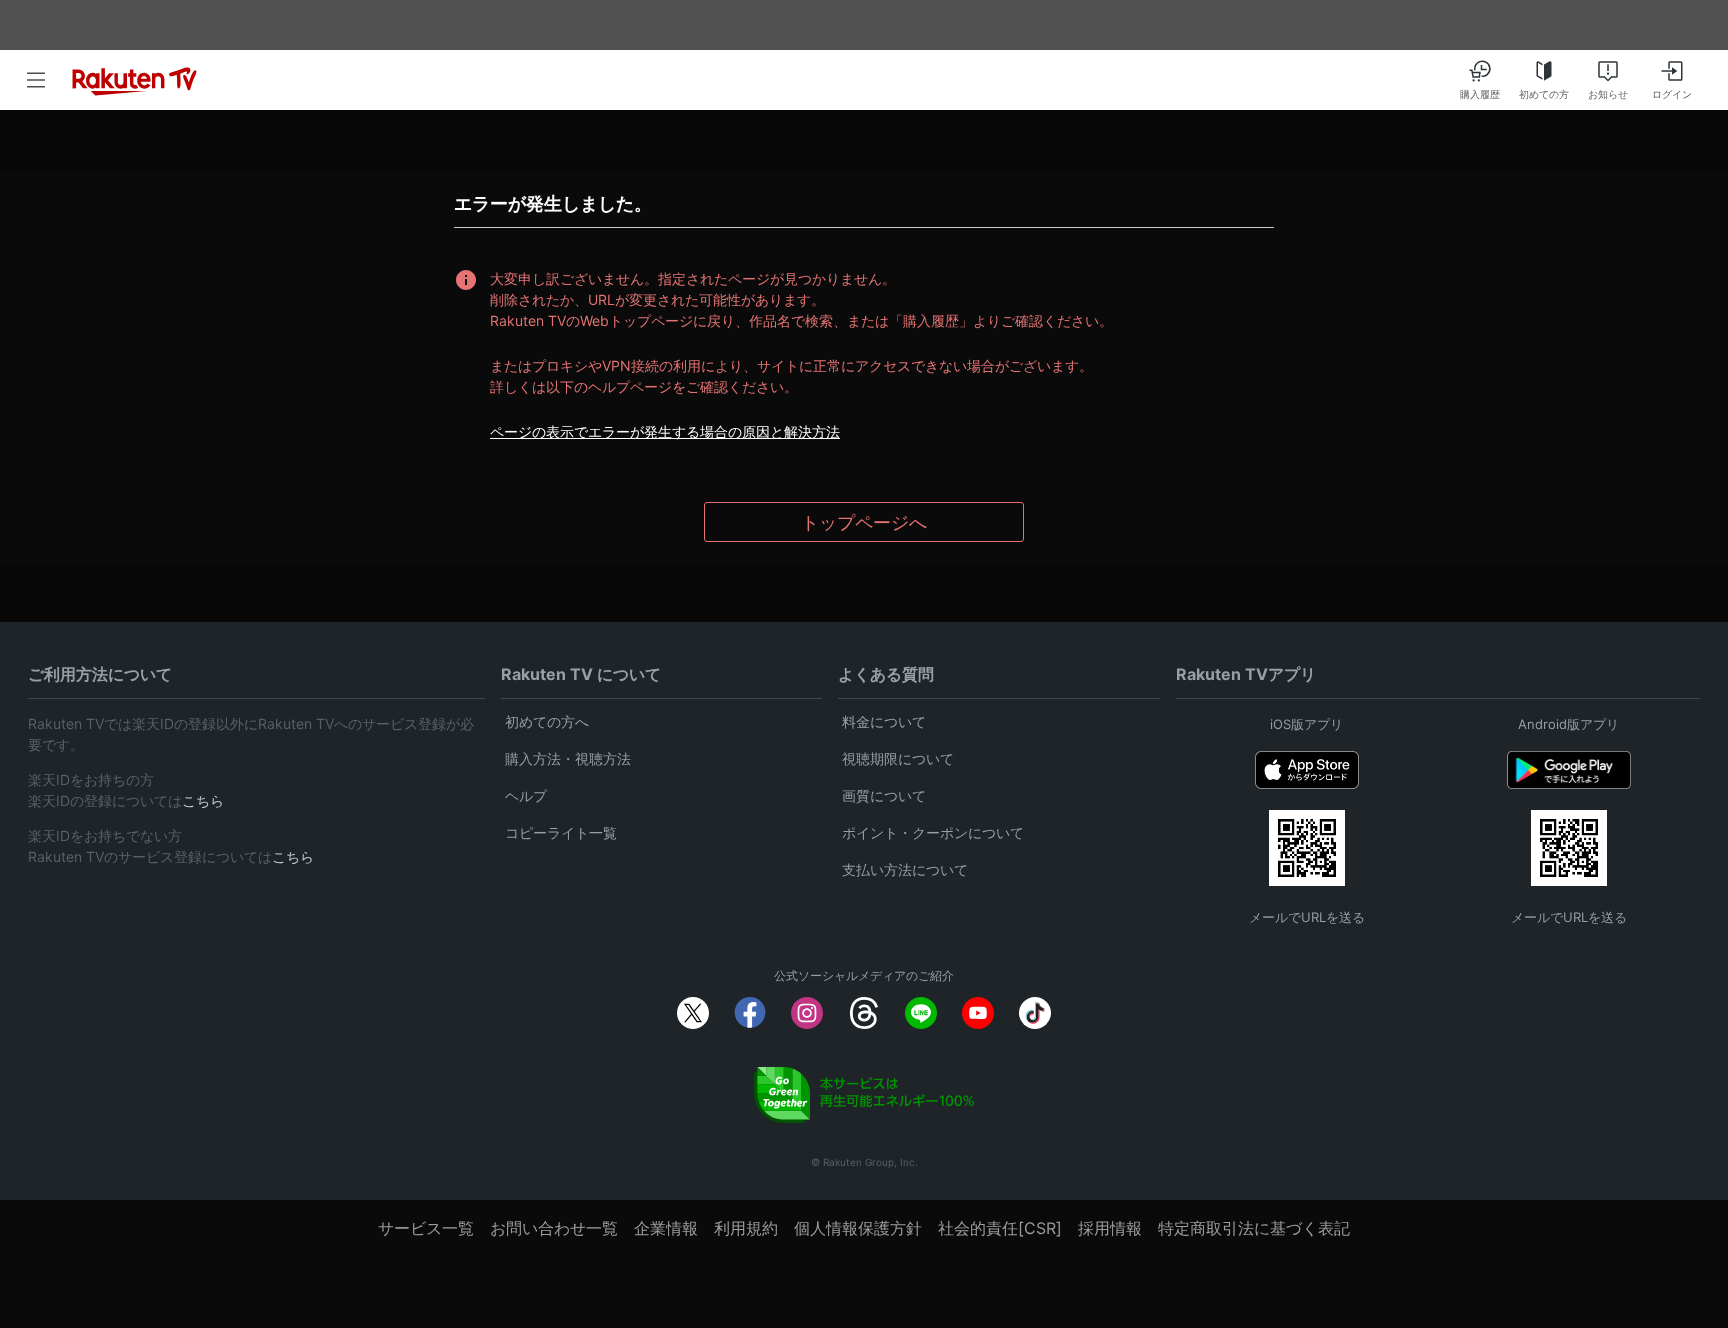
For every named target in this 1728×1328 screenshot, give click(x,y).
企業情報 (666, 1228)
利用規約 (746, 1228)
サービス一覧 (426, 1228)
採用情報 (1110, 1228)
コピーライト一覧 (561, 832)
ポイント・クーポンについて (933, 832)
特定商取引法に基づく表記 (1254, 1228)
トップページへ (864, 522)
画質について (884, 795)
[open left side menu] (36, 80)
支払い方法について (905, 869)
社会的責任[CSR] (1000, 1228)
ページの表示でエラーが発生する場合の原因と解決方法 (665, 431)
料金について (884, 721)
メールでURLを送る (1307, 917)
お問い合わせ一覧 (554, 1228)
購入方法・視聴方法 (568, 758)
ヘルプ (526, 795)
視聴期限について (898, 758)
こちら (203, 800)
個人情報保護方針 (858, 1228)
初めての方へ (547, 721)
